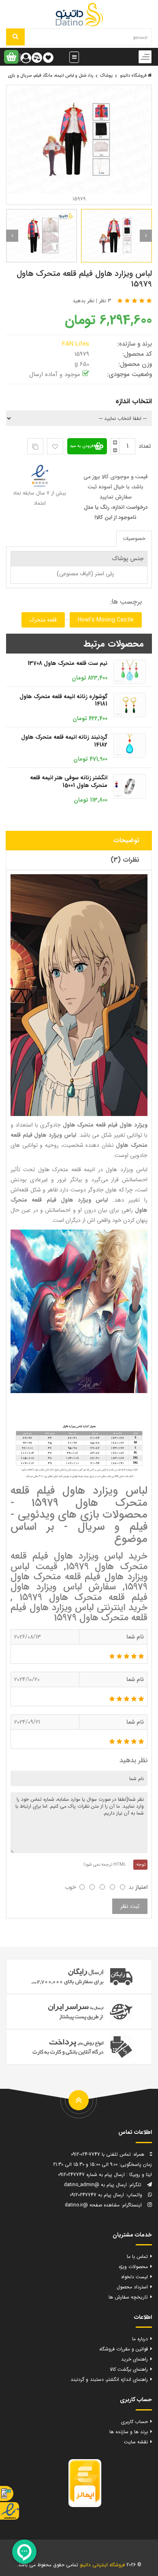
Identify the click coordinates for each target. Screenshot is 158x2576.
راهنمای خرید (135, 2359)
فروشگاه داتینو (134, 76)
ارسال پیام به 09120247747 (97, 2195)
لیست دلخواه (135, 2277)
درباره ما (140, 2339)
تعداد (145, 446)
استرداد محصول (132, 2287)
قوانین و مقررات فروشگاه (124, 2349)
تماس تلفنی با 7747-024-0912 (101, 2154)
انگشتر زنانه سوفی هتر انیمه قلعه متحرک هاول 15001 (69, 782)
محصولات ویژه (133, 2267)
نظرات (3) (125, 860)
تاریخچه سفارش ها (128, 2297)
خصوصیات (134, 539)
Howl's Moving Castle (106, 620)
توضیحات (126, 840)
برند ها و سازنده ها (129, 2432)
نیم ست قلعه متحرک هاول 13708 (67, 663)
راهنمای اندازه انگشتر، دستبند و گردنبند (109, 2379)
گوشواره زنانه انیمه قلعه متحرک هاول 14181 (63, 700)
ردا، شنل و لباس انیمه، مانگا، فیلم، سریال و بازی (50, 76)
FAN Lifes (77, 344)
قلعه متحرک (43, 620)
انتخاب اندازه (134, 401)
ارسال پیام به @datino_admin (95, 2185)
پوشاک (106, 76)
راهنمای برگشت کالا (129, 2369)
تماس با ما (137, 2257)
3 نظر (105, 301)
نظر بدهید (83, 301)
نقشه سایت (136, 2442)
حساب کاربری (135, 2422)
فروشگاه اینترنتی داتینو (102, 2565)
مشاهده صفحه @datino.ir (92, 2205)
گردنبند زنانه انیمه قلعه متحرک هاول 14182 (64, 741)
